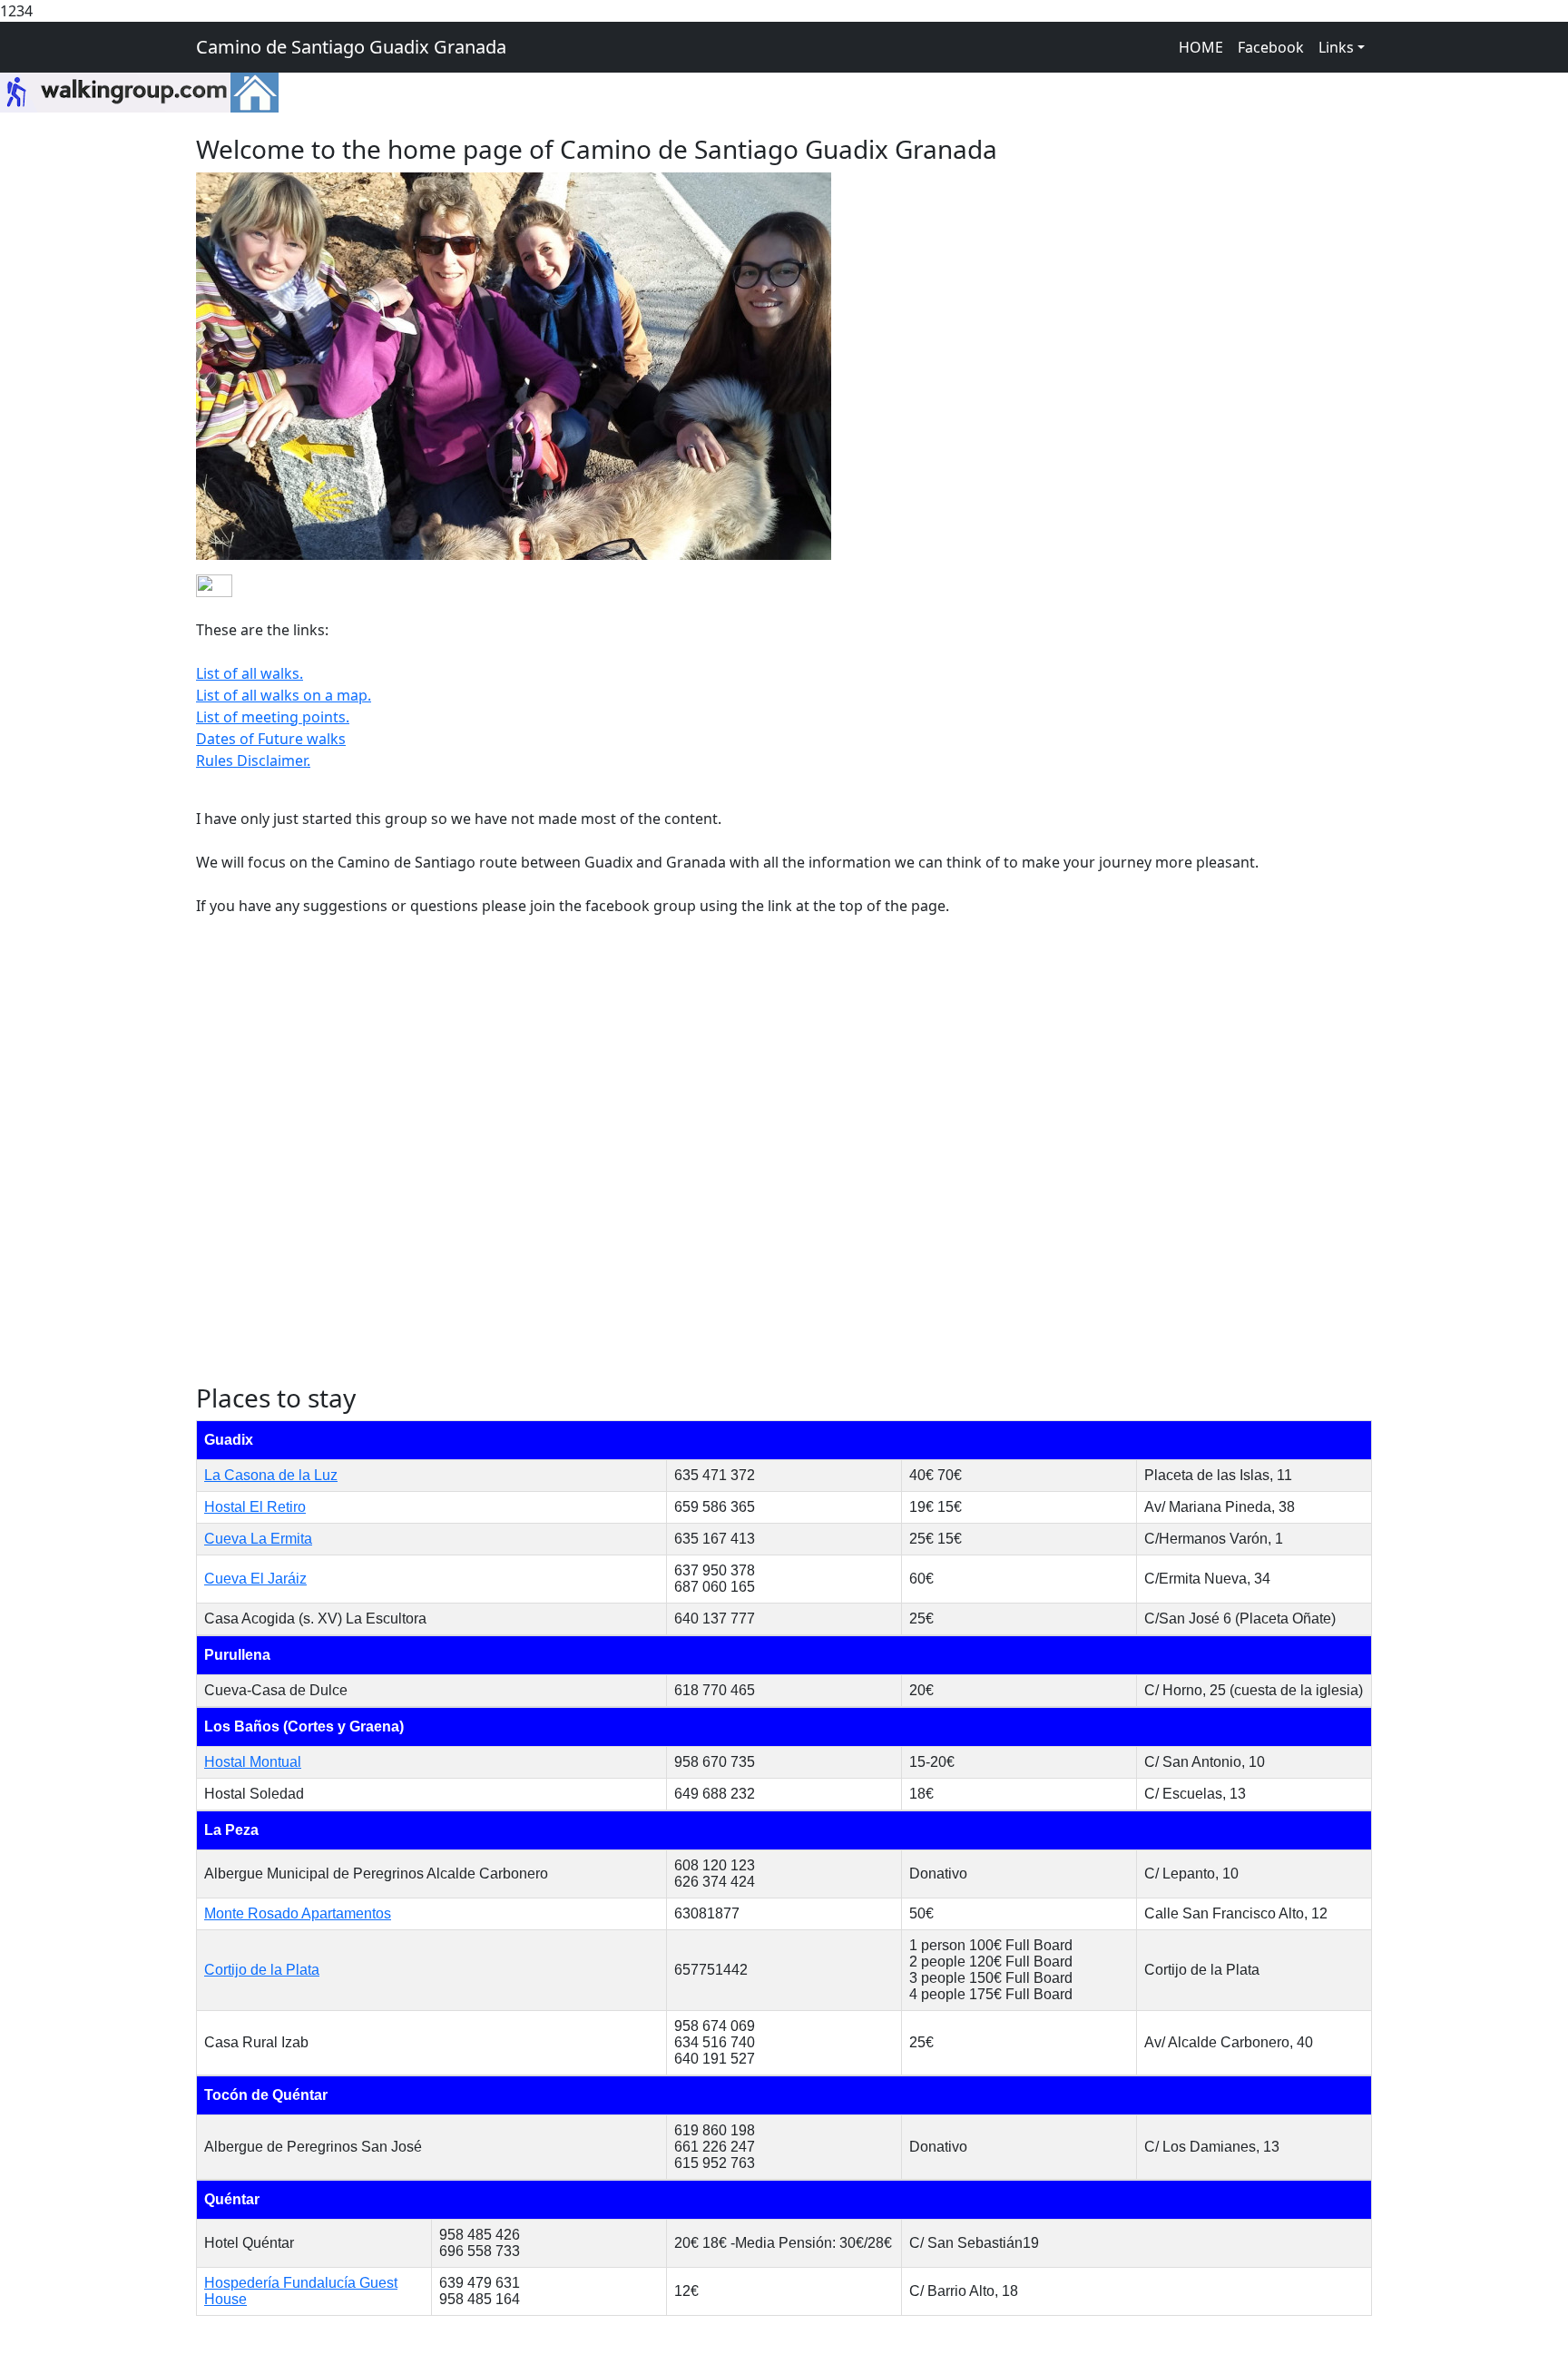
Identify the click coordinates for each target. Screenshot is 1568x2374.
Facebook (1271, 47)
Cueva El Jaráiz (255, 1579)
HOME (1201, 47)
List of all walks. (250, 673)
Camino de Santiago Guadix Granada (351, 47)
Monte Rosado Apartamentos (298, 1913)
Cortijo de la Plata (262, 1970)
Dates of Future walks (271, 739)
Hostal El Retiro (255, 1507)
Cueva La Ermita (258, 1539)
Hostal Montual (253, 1762)
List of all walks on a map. (284, 695)
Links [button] (1336, 47)
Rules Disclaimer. (253, 760)
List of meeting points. (273, 717)
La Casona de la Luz (271, 1475)
